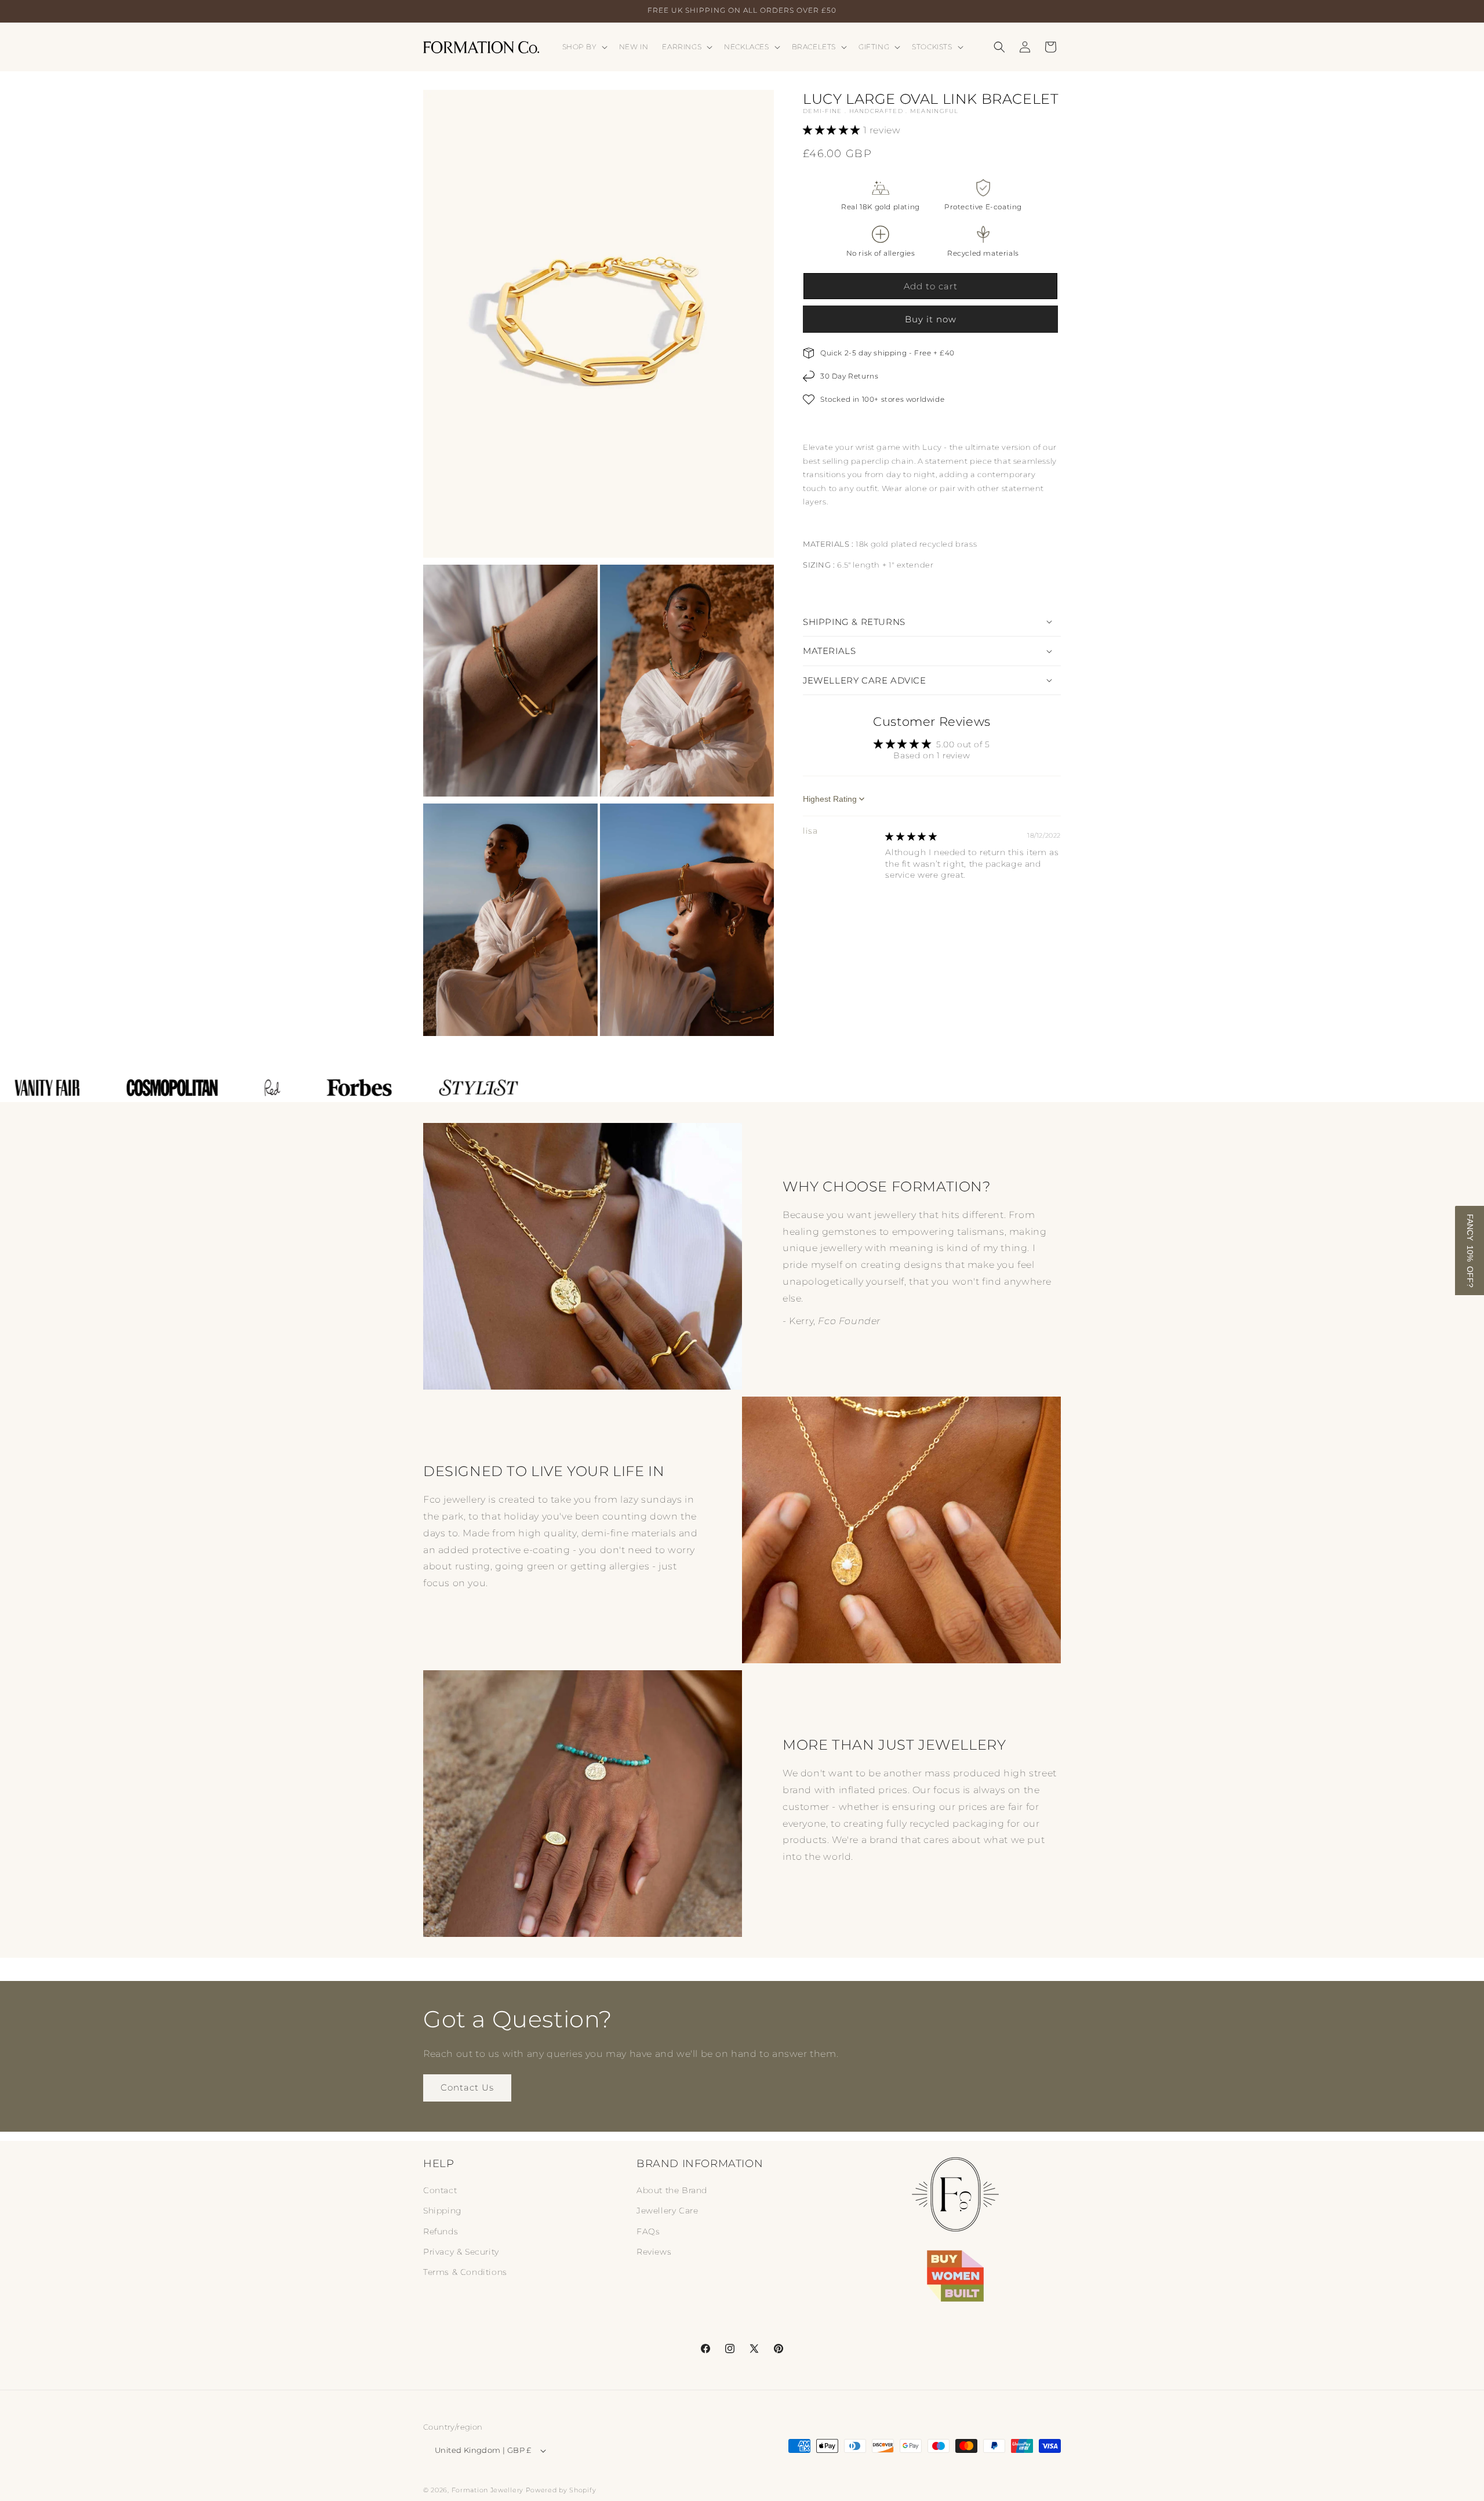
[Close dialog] (953, 1163)
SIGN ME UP (817, 1290)
